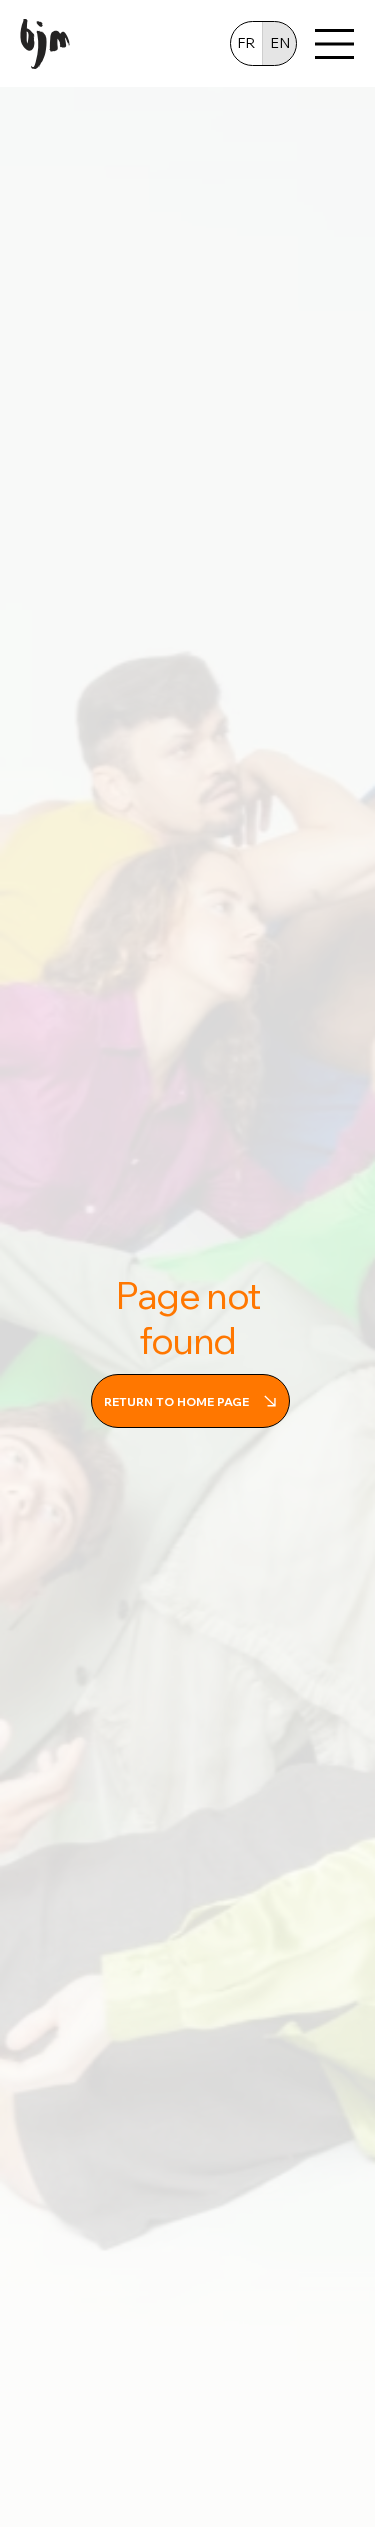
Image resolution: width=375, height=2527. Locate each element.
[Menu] (335, 44)
